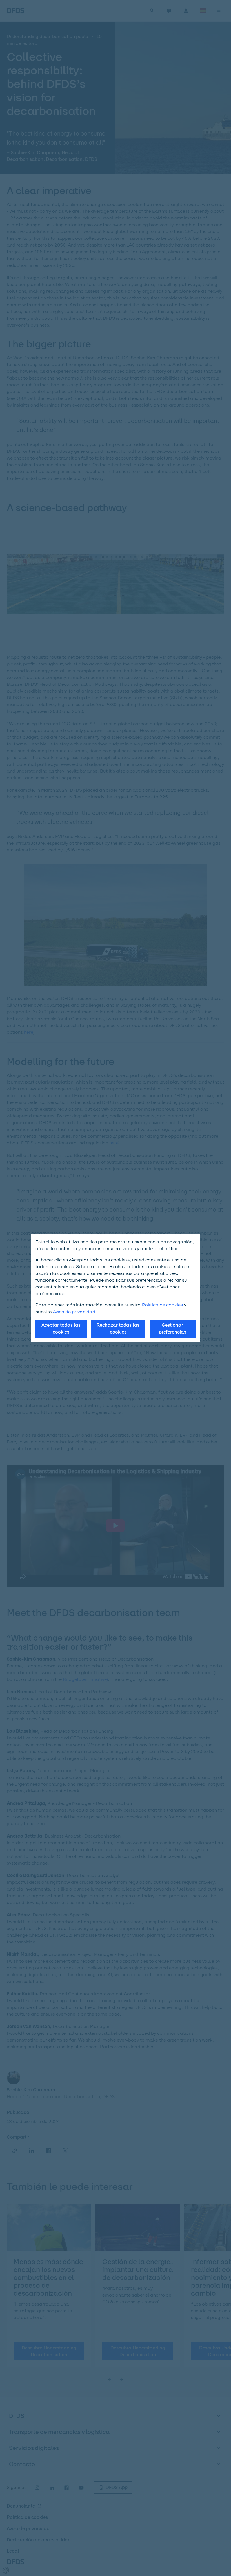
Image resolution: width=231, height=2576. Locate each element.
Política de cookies (162, 1305)
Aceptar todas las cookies (61, 1329)
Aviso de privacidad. (75, 1312)
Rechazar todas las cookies (118, 1329)
